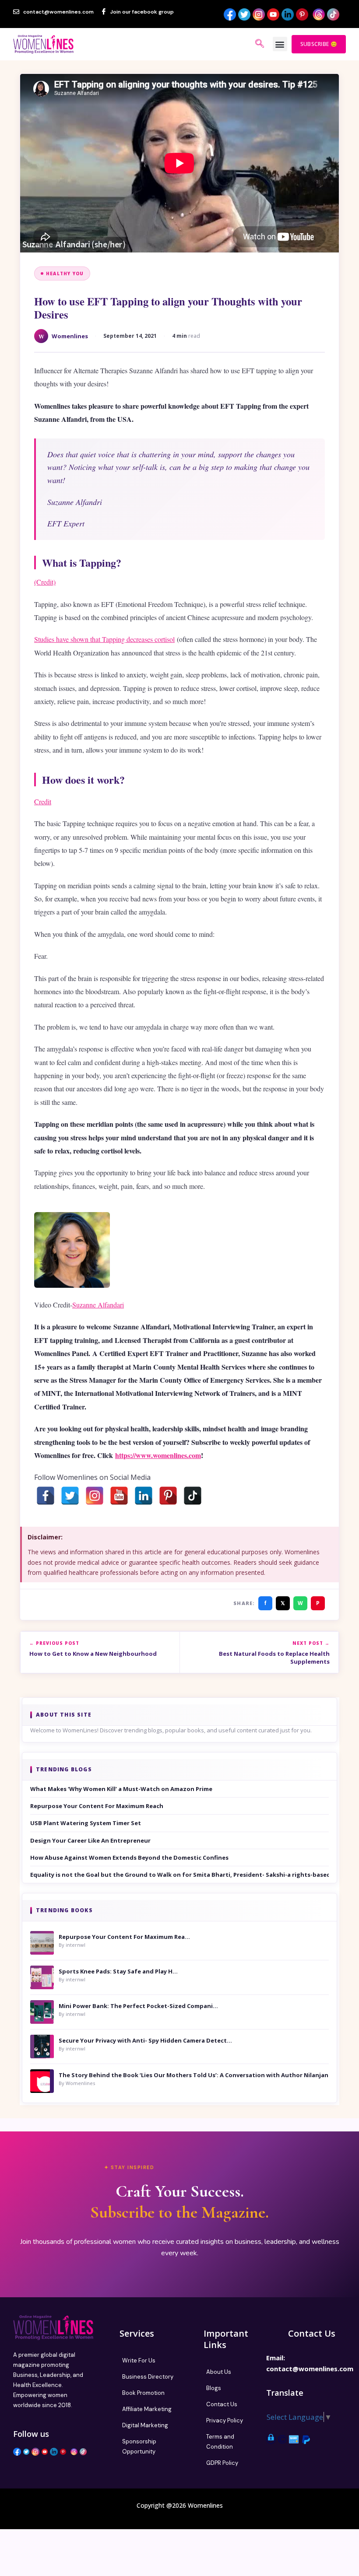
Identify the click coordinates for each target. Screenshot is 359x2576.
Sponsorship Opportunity (139, 2446)
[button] (280, 44)
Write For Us (139, 2360)
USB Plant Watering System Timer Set (86, 1823)
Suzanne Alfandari (98, 1305)
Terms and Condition (220, 2442)
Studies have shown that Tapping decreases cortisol (104, 639)
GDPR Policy (222, 2463)
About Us (219, 2372)
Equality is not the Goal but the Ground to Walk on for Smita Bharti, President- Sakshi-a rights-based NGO (179, 1875)
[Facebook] (46, 1496)
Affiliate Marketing (147, 2409)
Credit (43, 801)
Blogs (214, 2388)
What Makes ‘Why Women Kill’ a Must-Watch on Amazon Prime (121, 1789)
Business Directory (148, 2377)
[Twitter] (70, 1496)
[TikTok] (193, 1496)
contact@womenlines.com (310, 2369)
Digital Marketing (145, 2425)
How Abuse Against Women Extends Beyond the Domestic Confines (129, 1858)
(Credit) (45, 582)
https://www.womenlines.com (158, 1455)
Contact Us (222, 2404)
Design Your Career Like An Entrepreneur (90, 1840)
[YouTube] (119, 1496)
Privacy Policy (225, 2420)
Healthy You (65, 273)
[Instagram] (95, 1496)
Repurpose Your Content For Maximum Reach (97, 1806)
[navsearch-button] (260, 44)
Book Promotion (143, 2393)
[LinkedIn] (144, 1496)
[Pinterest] (168, 1496)
